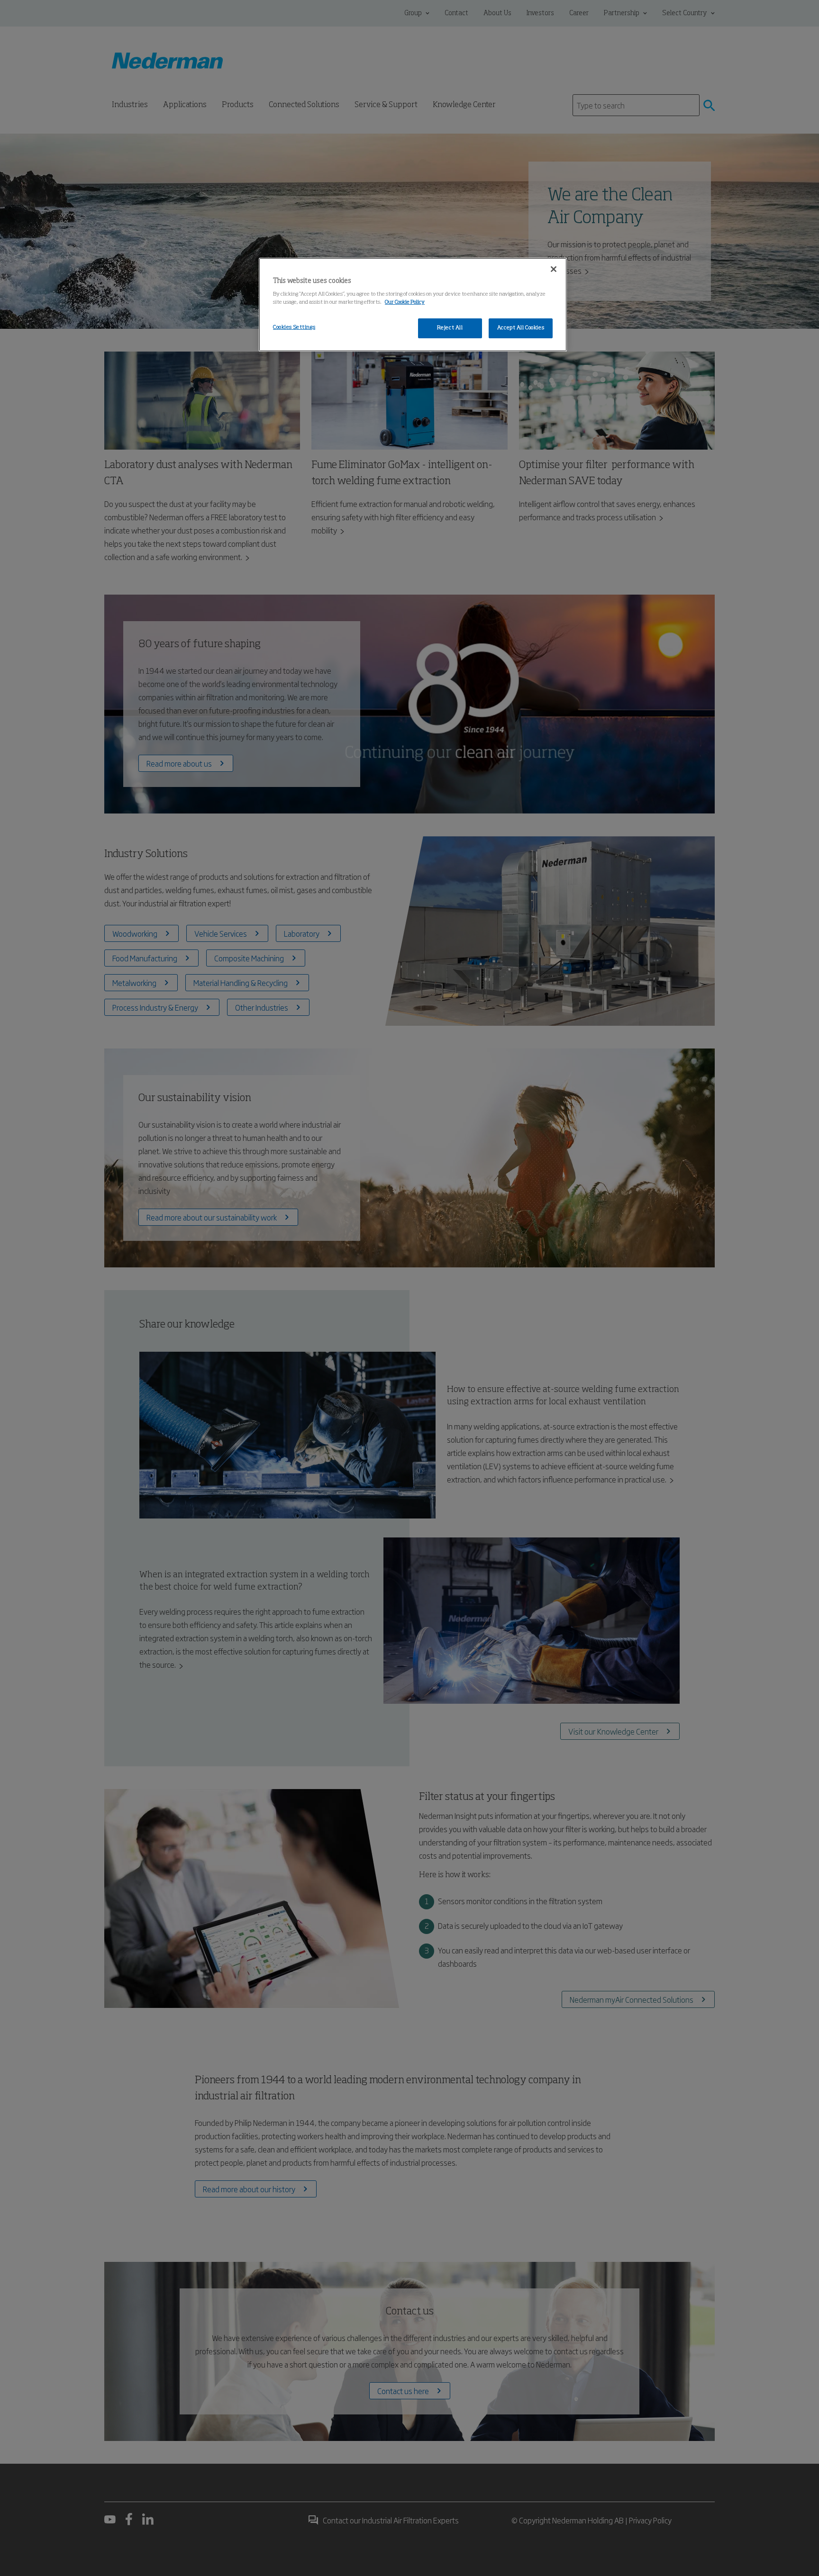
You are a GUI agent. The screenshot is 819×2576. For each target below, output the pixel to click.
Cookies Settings (294, 327)
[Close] (554, 269)
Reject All (450, 328)
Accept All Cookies (521, 328)
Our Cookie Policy (405, 302)
